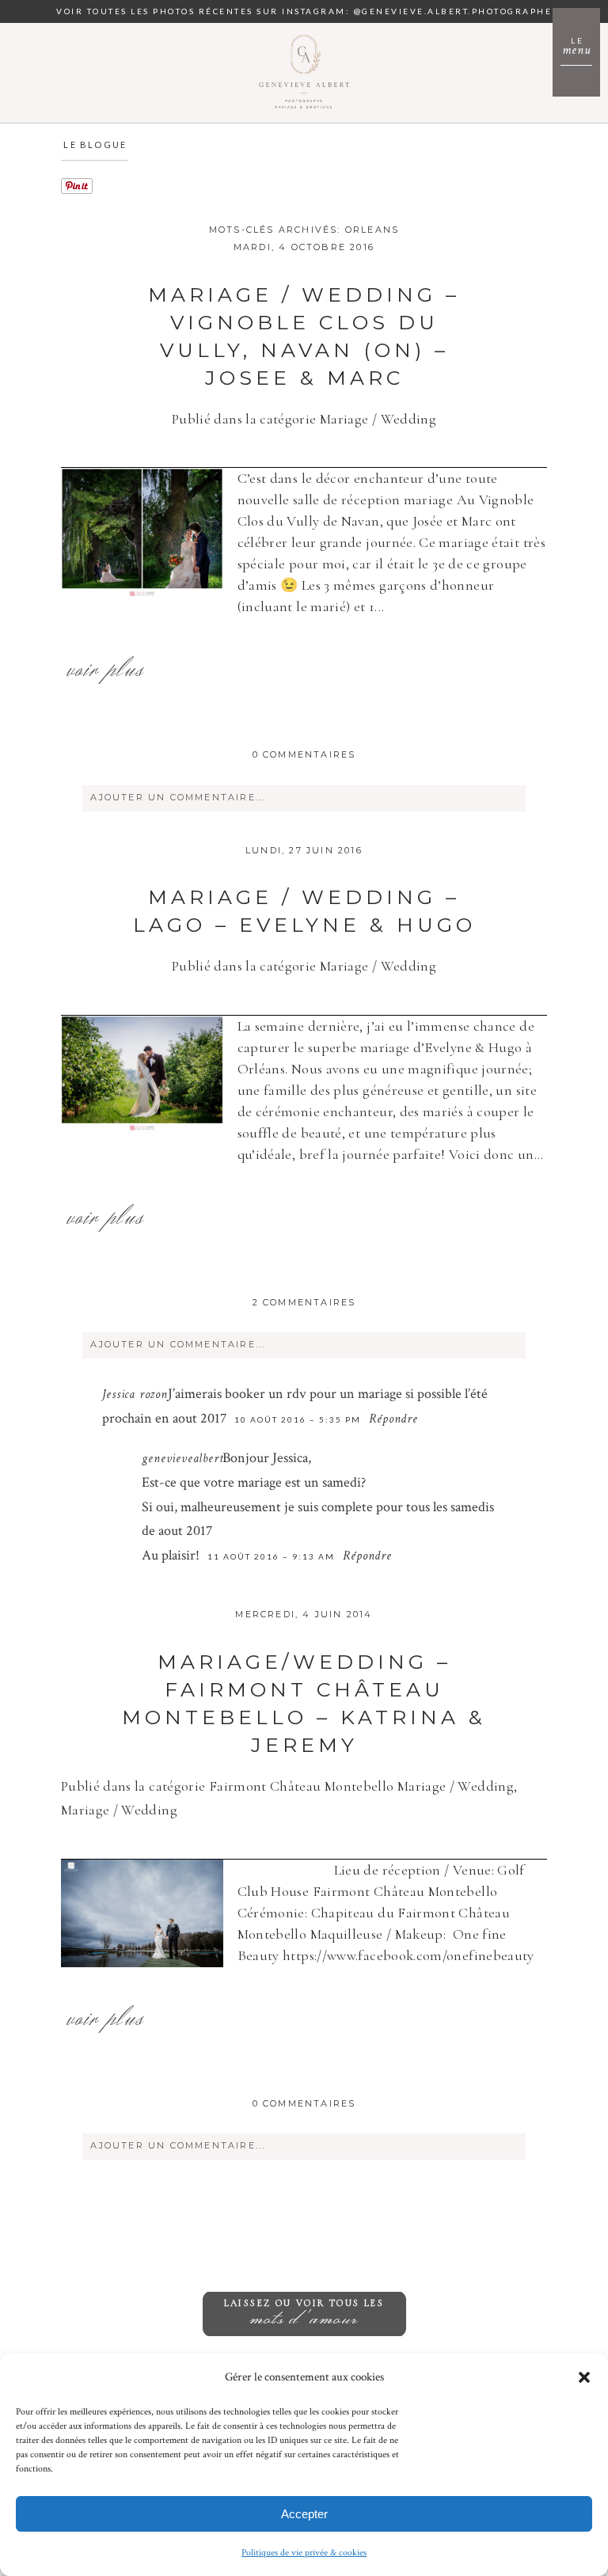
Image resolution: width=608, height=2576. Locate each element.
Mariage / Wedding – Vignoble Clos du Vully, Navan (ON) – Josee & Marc (304, 336)
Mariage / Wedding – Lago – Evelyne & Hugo (304, 911)
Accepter (304, 2514)
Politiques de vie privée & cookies (304, 2553)
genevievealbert (182, 1460)
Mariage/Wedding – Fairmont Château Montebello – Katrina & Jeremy (304, 1703)
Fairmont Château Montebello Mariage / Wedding (361, 1786)
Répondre (393, 1420)
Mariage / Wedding (378, 419)
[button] (584, 2377)
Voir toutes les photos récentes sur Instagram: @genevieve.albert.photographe (304, 11)
